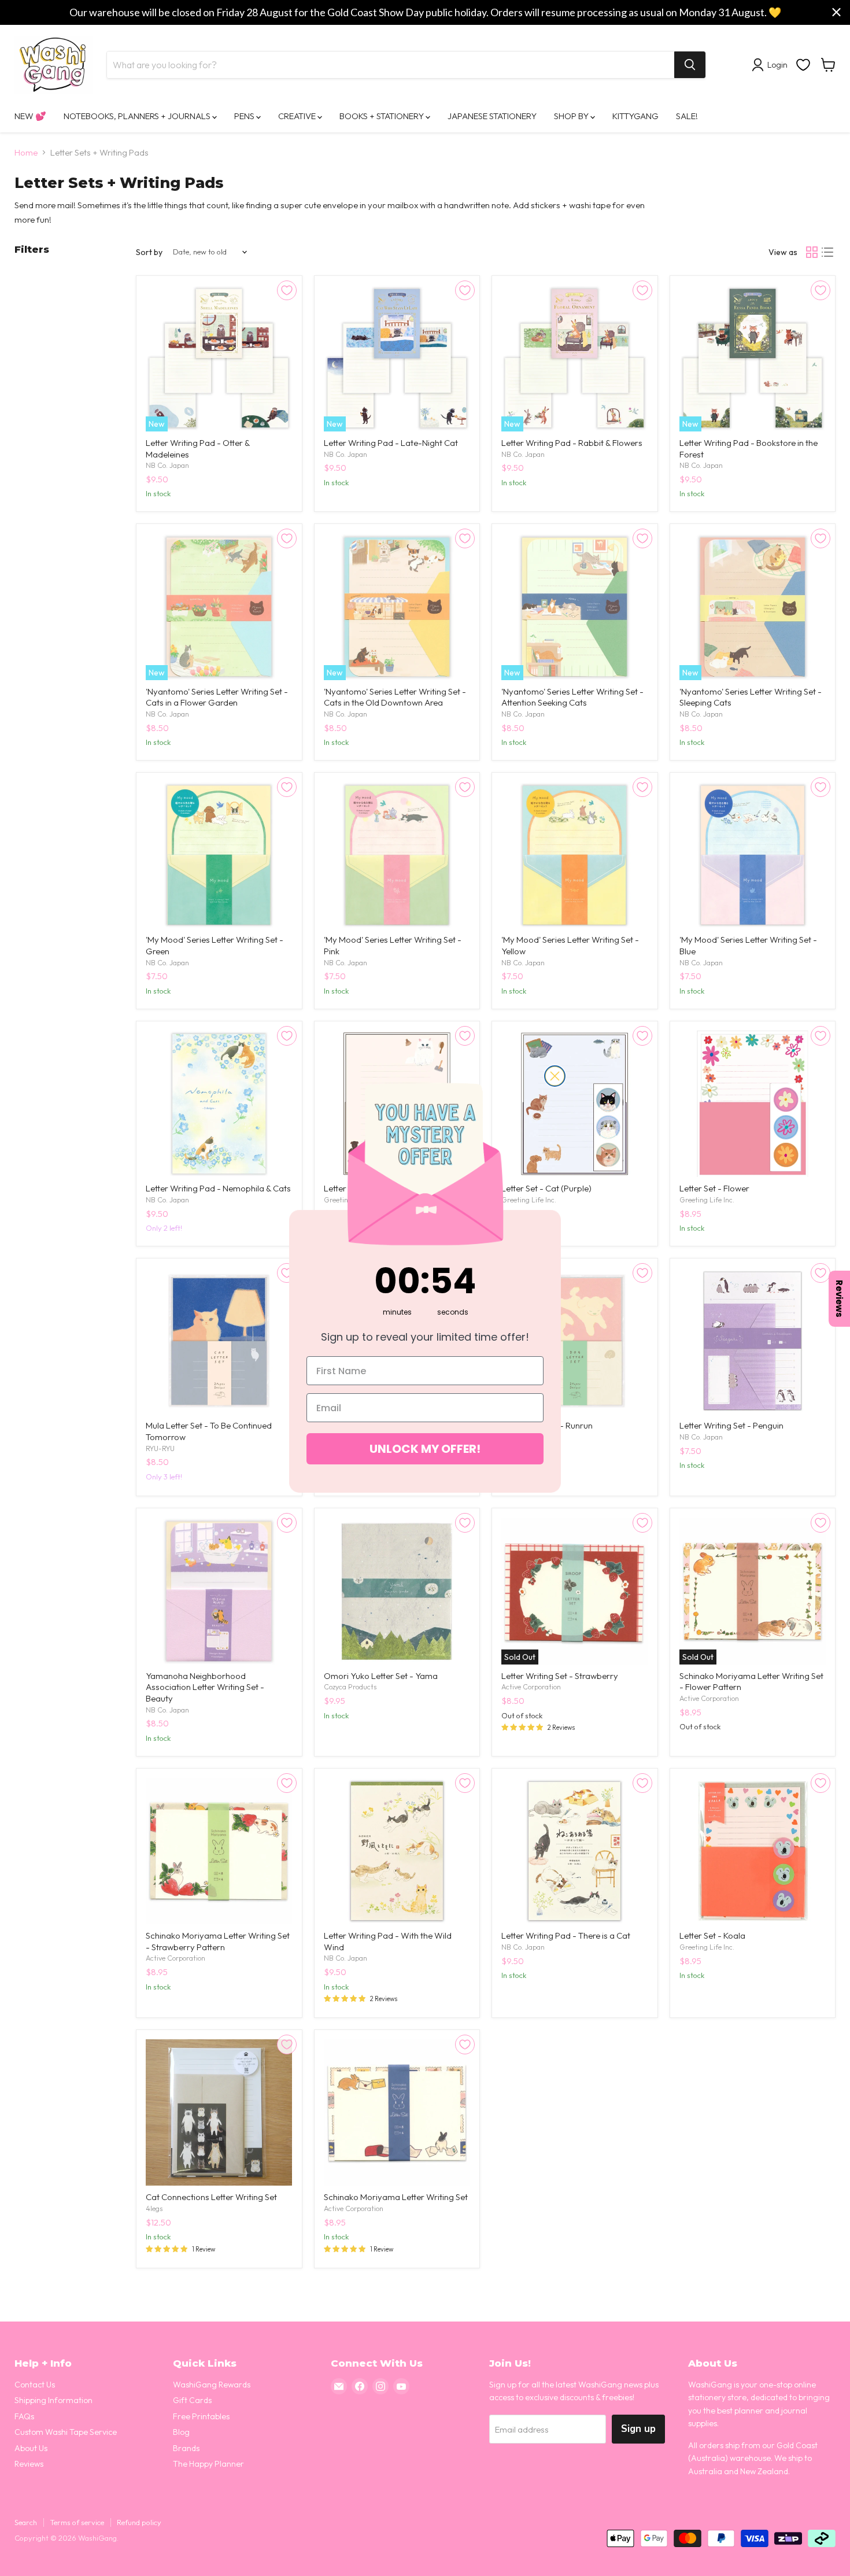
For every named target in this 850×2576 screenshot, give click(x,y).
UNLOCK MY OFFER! (425, 1449)
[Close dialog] (555, 1076)
